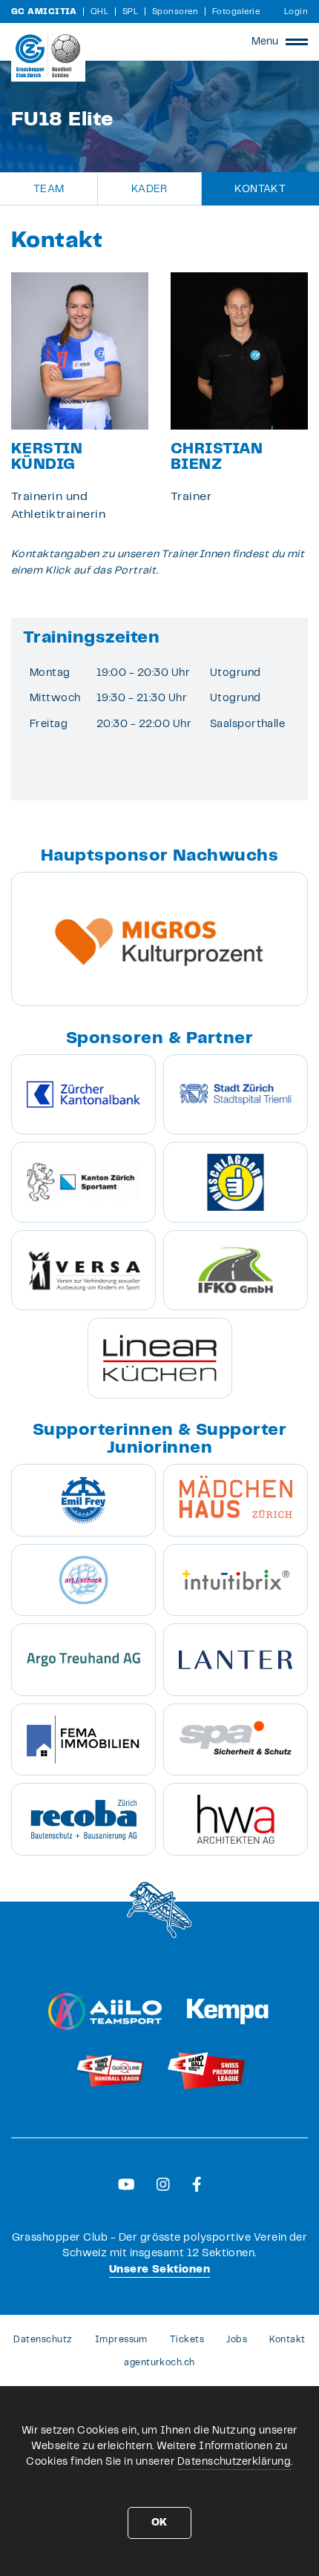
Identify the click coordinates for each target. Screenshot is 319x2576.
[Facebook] (197, 2184)
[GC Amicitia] (48, 56)
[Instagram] (163, 2184)
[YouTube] (126, 2184)
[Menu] (297, 42)
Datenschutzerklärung (234, 2462)
